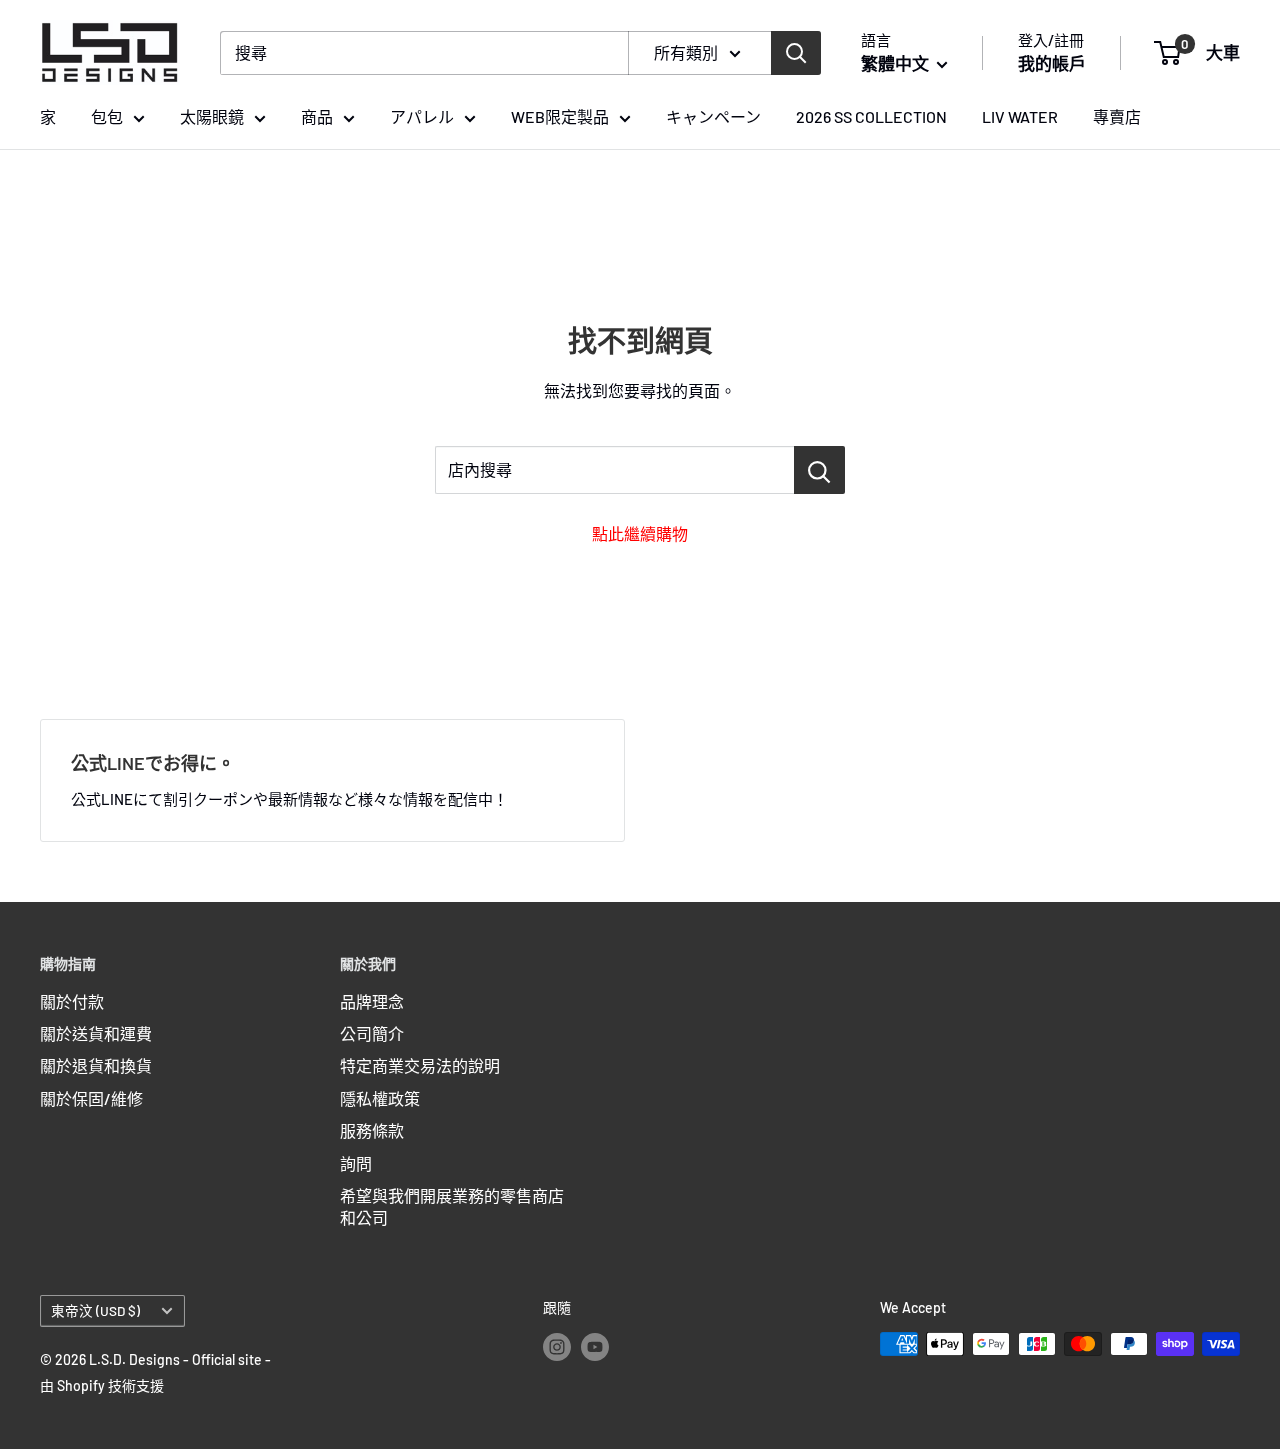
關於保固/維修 (91, 1098)
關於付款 (72, 1001)
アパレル (422, 116)
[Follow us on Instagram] (557, 1346)
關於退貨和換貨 (96, 1065)
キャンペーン (713, 116)
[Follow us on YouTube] (595, 1346)
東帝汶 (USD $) (95, 1310)
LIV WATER (1020, 116)
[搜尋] (796, 53)
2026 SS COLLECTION (871, 116)
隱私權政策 (380, 1098)
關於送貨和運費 (96, 1033)
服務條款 (372, 1130)
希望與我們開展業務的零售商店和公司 (452, 1206)
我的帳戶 (1052, 63)
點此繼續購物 (640, 533)
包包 (107, 116)
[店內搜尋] (819, 470)
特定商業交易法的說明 (420, 1065)
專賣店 (1117, 116)
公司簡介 (372, 1033)
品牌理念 (372, 1001)
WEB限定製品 (560, 116)
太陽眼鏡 (212, 116)
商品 (317, 116)
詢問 (356, 1163)
